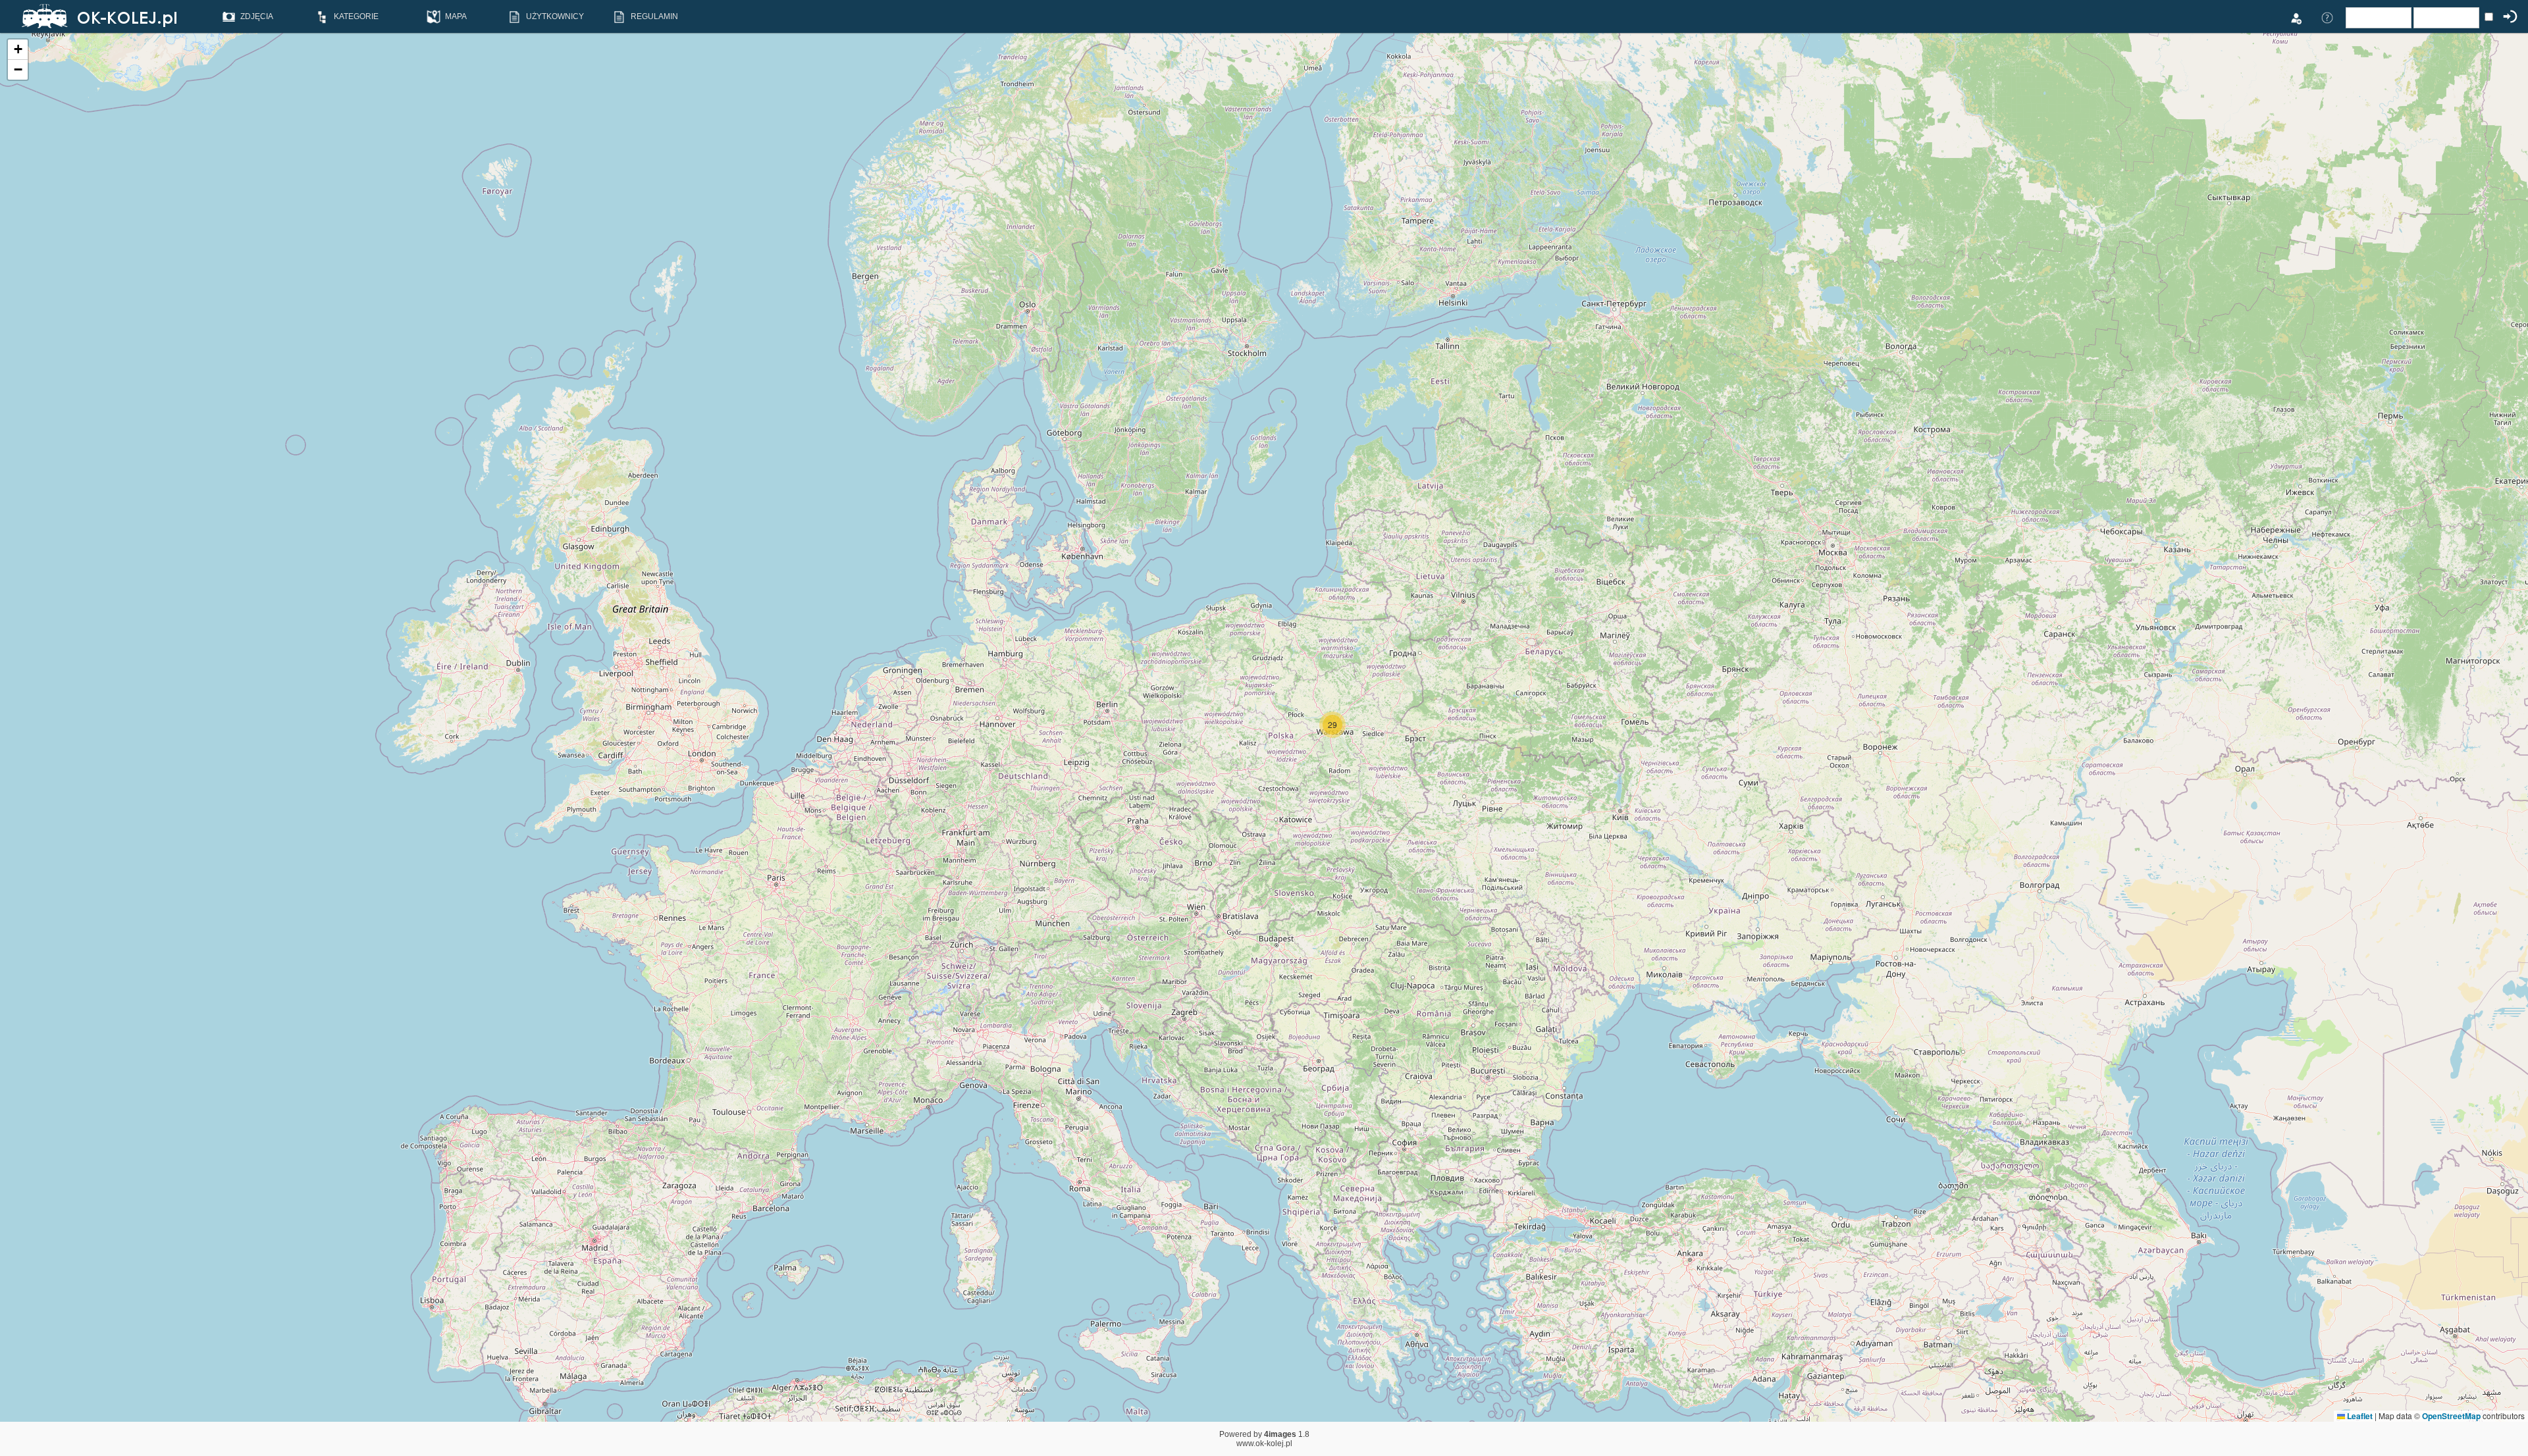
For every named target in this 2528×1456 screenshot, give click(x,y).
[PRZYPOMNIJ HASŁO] (2327, 17)
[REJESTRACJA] (2296, 17)
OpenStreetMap (2451, 1416)
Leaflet (2359, 1416)
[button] (1332, 725)
